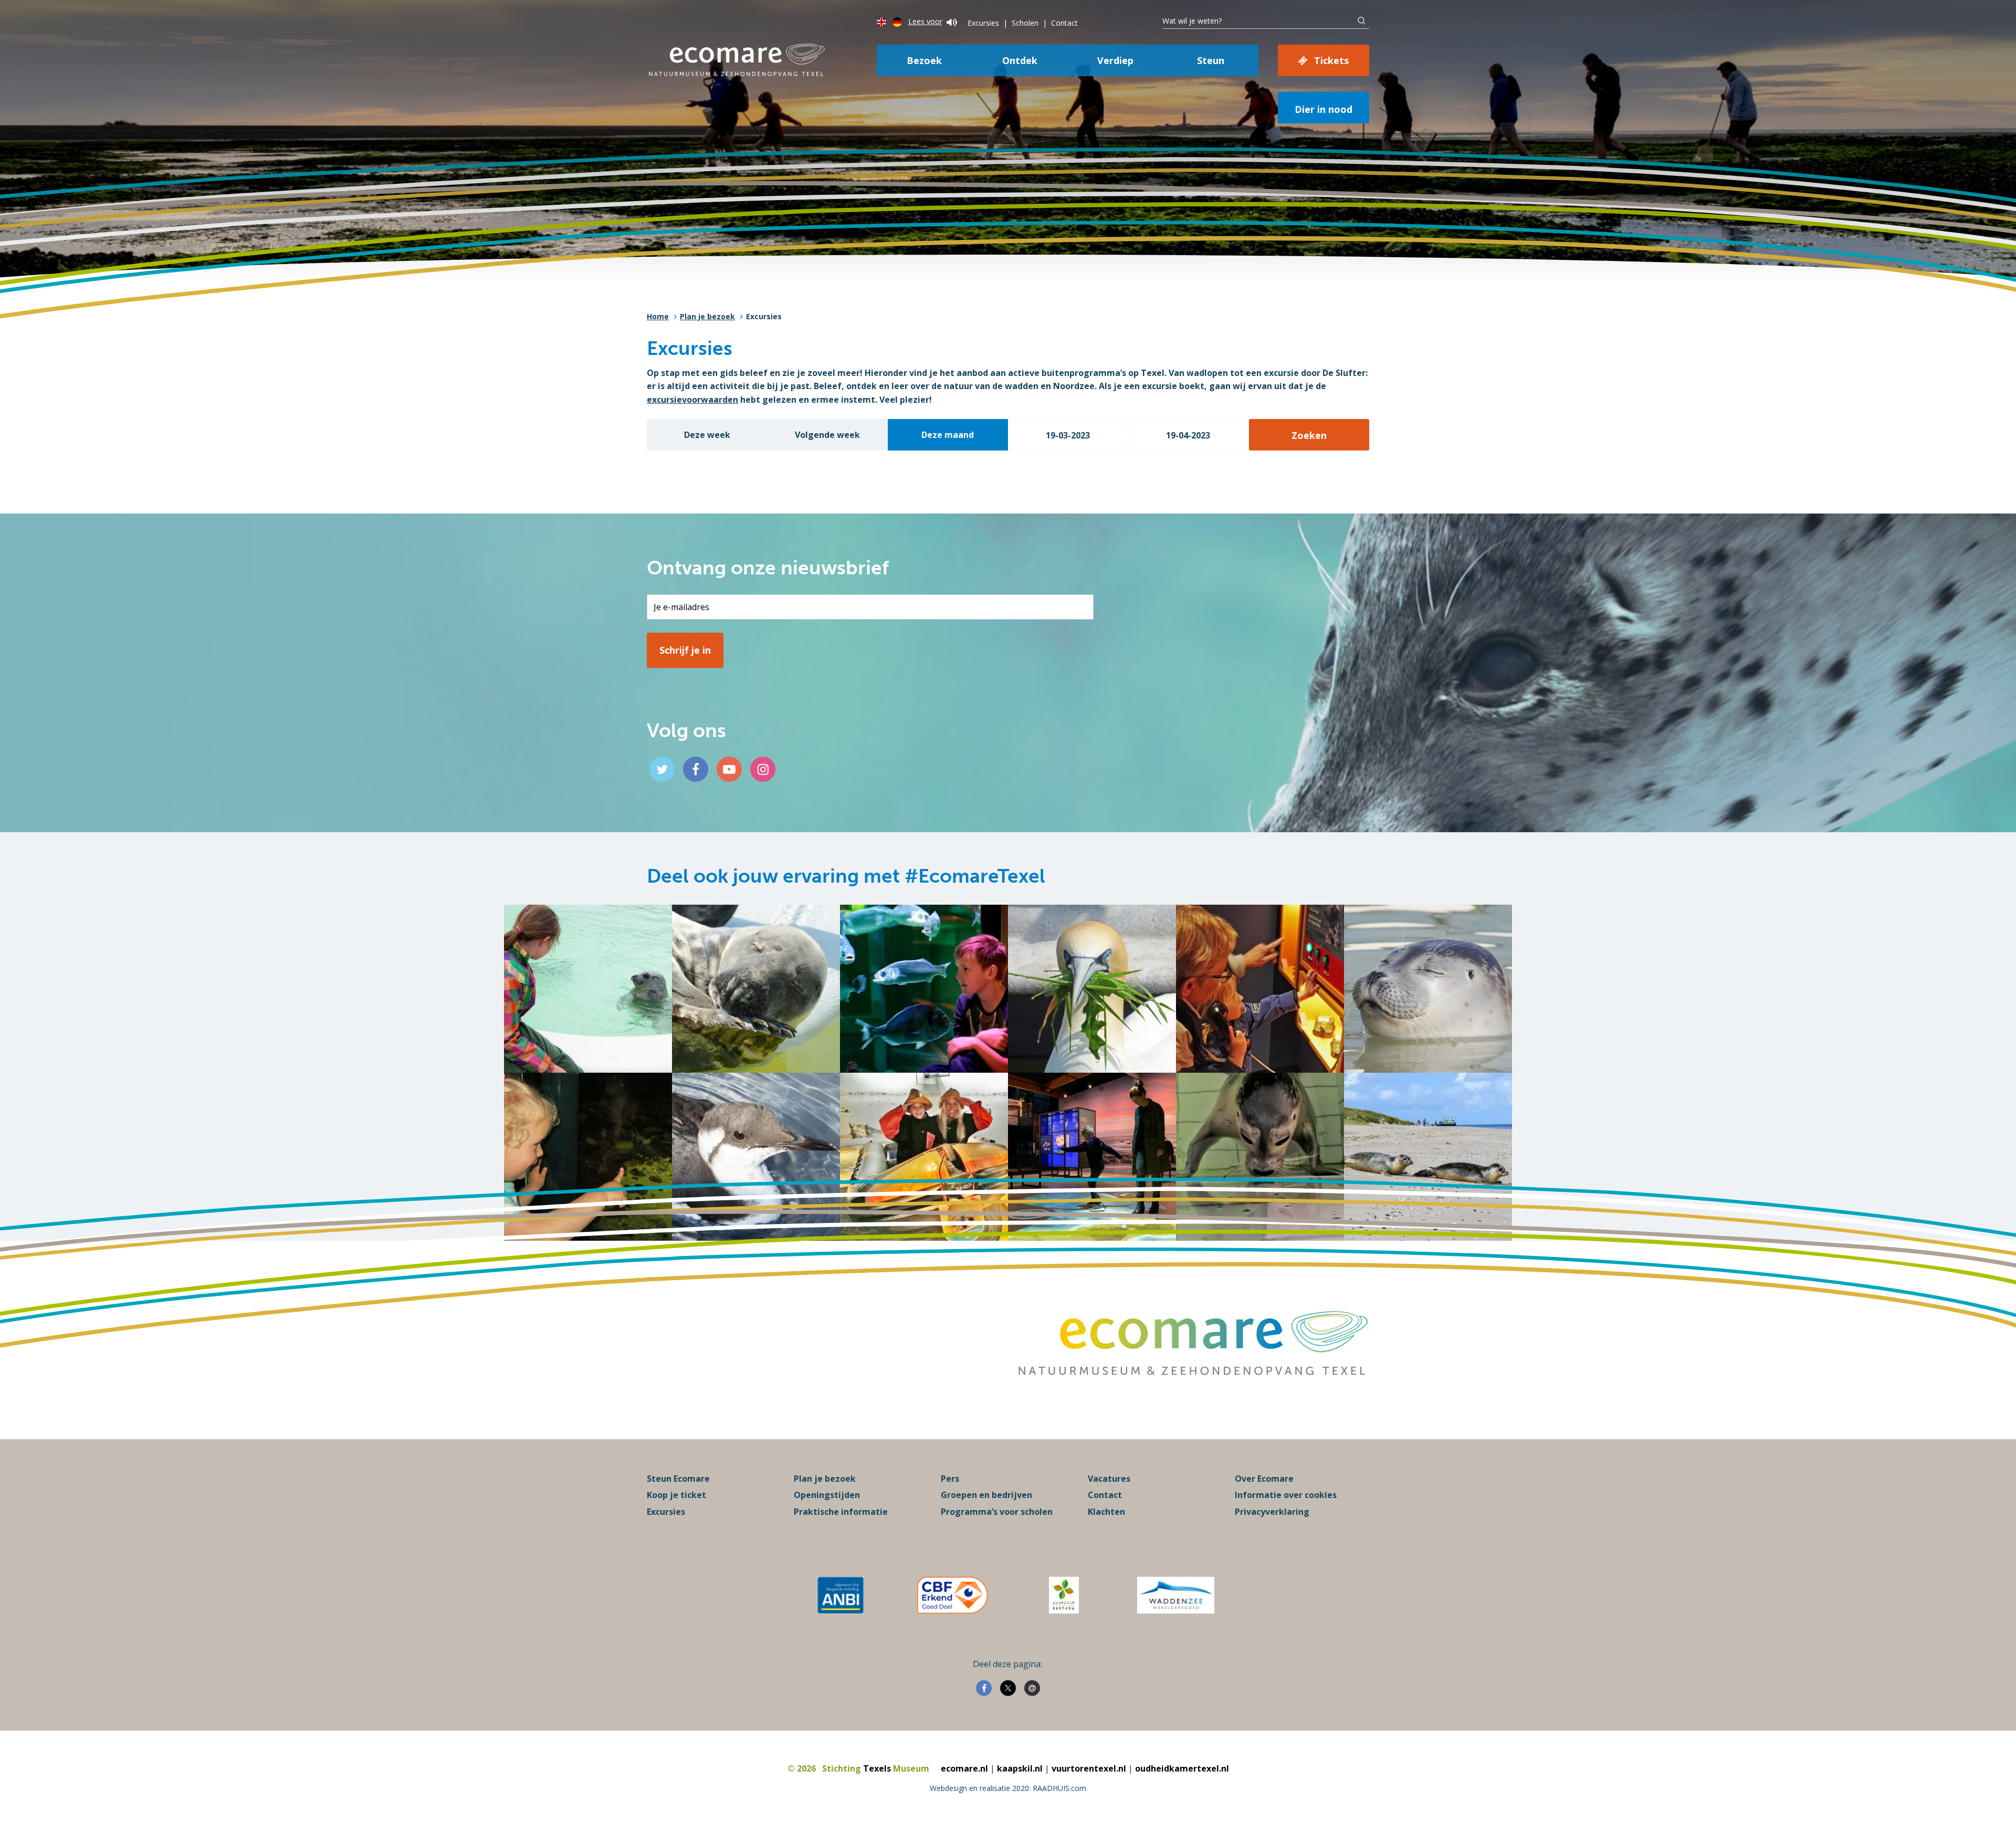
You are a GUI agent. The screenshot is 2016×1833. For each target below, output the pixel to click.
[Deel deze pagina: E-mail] (1032, 1688)
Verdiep (1115, 60)
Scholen (1025, 23)
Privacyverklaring (1272, 1512)
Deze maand (948, 435)
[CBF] (952, 1595)
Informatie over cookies (1286, 1495)
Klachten (1106, 1512)
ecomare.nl (964, 1768)
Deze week (707, 435)
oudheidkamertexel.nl (1182, 1768)
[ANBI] (841, 1595)
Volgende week (827, 435)
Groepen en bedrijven (986, 1495)
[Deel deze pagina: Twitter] (1008, 1688)
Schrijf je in (685, 650)
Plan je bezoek (707, 316)
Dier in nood (1324, 109)
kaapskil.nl (1020, 1768)
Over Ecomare (1264, 1479)
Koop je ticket (676, 1495)
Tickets (1331, 60)
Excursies (983, 23)
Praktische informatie (841, 1512)
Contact (1064, 23)
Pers (950, 1479)
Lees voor (925, 21)
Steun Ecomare (678, 1479)
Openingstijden (827, 1495)
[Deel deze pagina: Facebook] (984, 1688)
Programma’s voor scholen (997, 1512)
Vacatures (1109, 1479)
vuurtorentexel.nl (1089, 1768)
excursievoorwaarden (692, 400)
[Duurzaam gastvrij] (1064, 1595)
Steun (1211, 60)
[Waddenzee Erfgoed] (1176, 1595)
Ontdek (1020, 60)
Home (658, 316)
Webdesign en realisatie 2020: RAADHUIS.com (1008, 1788)
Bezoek (924, 60)
